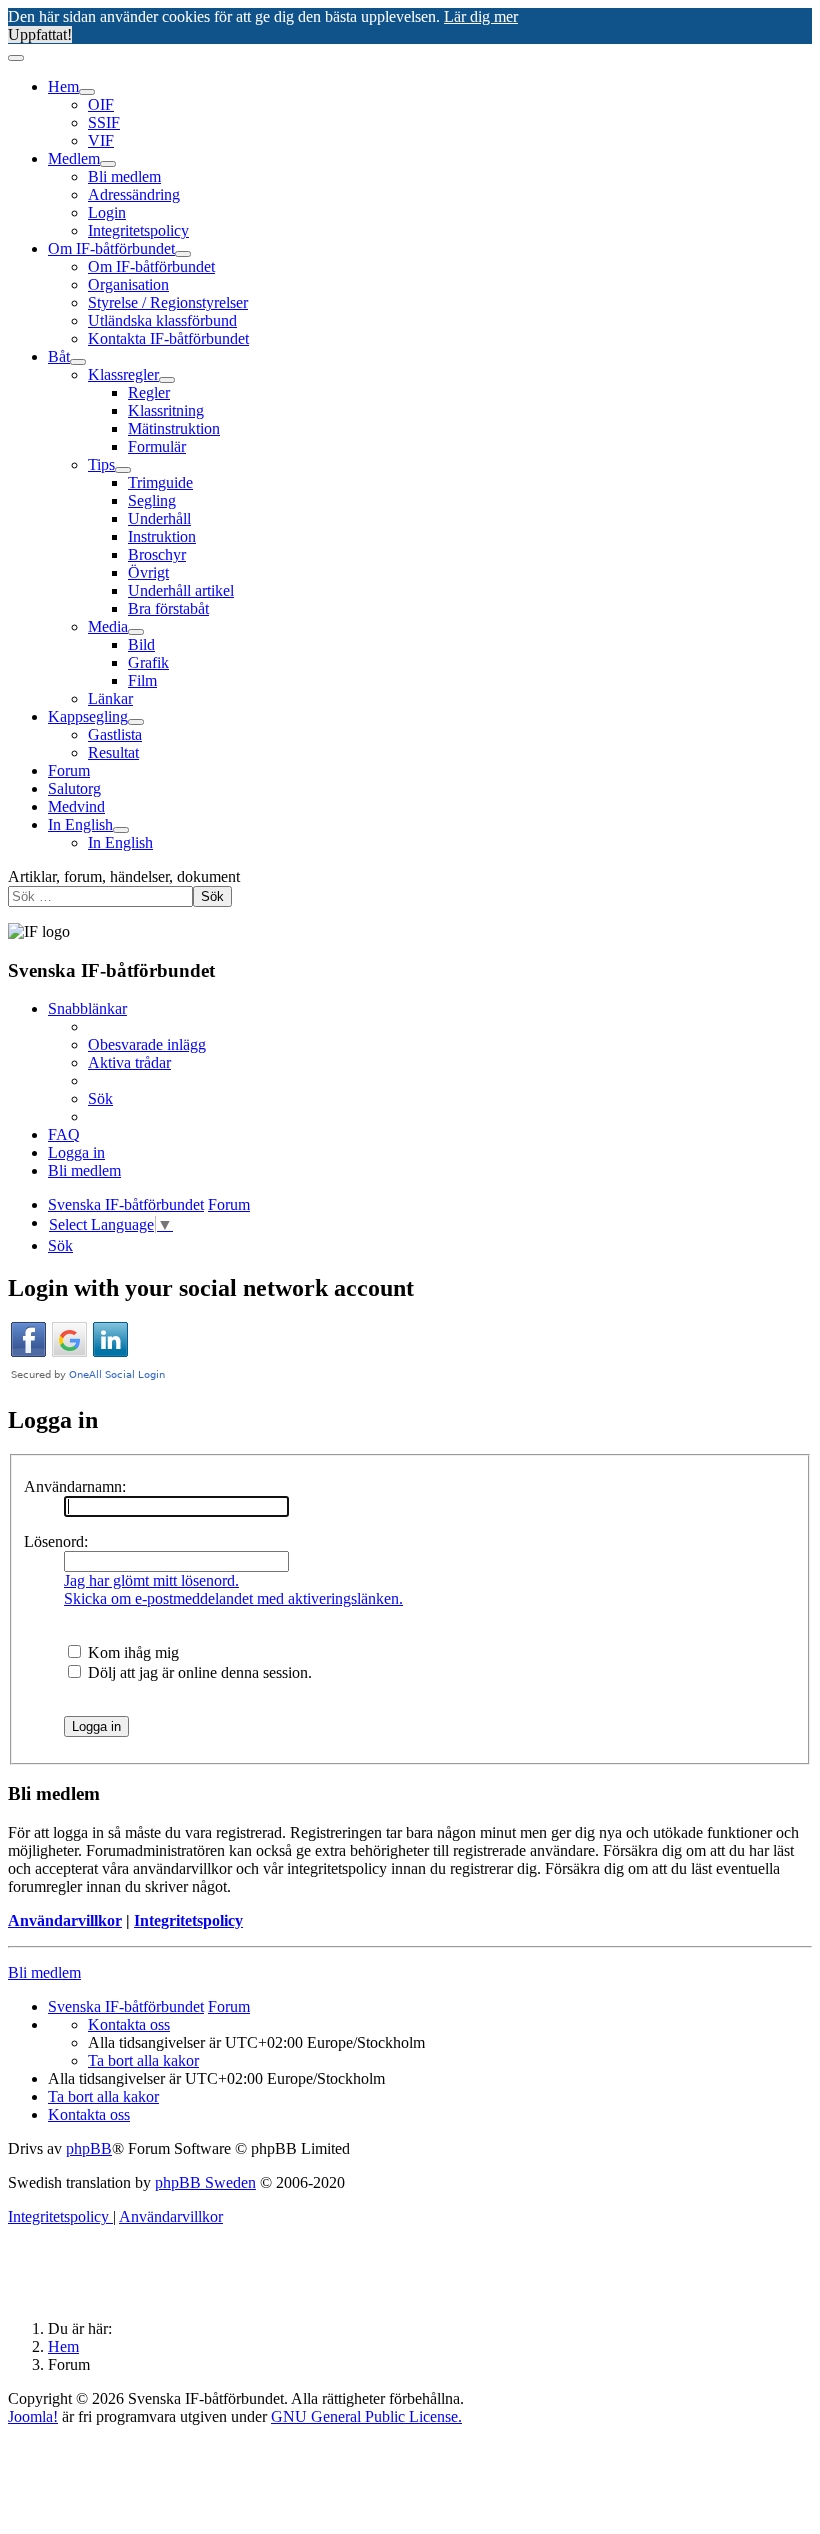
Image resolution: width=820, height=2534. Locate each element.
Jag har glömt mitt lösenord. (151, 1580)
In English (80, 824)
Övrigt (148, 572)
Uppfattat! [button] (40, 34)
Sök (212, 896)
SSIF (104, 122)
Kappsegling (88, 716)
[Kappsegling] (136, 722)
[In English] (121, 830)
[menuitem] (147, 1044)
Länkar (110, 698)
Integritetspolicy (138, 230)
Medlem (74, 158)
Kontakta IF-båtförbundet (168, 338)
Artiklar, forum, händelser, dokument (124, 876)
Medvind (76, 806)
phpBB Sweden (205, 2182)
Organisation (128, 284)
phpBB (89, 2148)
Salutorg (74, 788)
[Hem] (87, 92)
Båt (59, 356)
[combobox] (100, 896)
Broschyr (157, 554)
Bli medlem (124, 176)
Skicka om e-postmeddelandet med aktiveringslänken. (233, 1598)
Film (142, 680)
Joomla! (33, 2416)
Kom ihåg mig (131, 1652)
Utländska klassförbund (162, 320)
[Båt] (78, 362)
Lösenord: (56, 1541)
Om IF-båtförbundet (111, 248)
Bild (141, 644)
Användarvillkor (65, 1920)
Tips (101, 464)
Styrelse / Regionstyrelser (168, 302)
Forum (69, 770)
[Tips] (123, 470)
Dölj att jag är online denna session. (198, 1672)
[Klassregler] (167, 380)
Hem (63, 86)
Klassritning (166, 410)
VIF (101, 140)
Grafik (148, 662)
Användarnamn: (75, 1486)
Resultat (113, 752)
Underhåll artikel (181, 590)
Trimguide (160, 482)
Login (107, 212)
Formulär (157, 446)
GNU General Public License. (366, 2416)
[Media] (136, 632)
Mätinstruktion (174, 428)
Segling (152, 500)
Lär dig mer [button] (481, 16)
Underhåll (159, 518)
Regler (149, 392)
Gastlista (115, 734)
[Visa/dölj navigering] (16, 58)
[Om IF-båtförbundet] (183, 254)
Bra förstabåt (168, 608)
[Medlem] (108, 164)
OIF (101, 104)
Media (108, 626)
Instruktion (162, 536)
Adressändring (134, 194)
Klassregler (123, 374)
